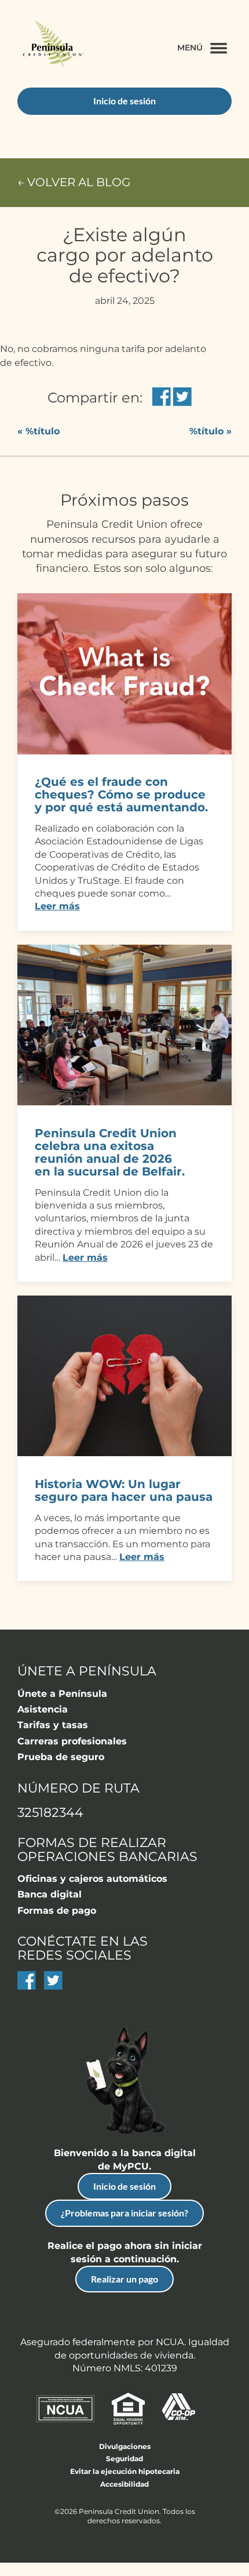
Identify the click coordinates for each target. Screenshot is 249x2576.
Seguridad (124, 2459)
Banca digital (50, 1894)
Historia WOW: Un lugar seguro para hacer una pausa (124, 1490)
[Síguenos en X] (53, 1987)
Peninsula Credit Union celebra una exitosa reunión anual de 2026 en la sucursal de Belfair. (110, 1152)
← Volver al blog (74, 182)
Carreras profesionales (72, 1741)
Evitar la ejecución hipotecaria (125, 2471)
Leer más (57, 906)
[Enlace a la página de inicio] (52, 45)
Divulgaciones (125, 2446)
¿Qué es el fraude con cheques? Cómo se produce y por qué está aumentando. (121, 794)
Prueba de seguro (61, 1757)
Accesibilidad (124, 2484)
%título (39, 431)
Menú (190, 48)
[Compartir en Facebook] (162, 398)
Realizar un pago (124, 2279)
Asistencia (43, 1709)
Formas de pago (57, 1911)
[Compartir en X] (182, 398)
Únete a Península (62, 1694)
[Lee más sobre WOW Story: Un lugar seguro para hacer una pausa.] (124, 1453)
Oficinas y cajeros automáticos (92, 1879)
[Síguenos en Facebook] (27, 1987)
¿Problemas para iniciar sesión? (124, 2213)
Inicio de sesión (124, 2186)
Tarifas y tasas (53, 1725)
